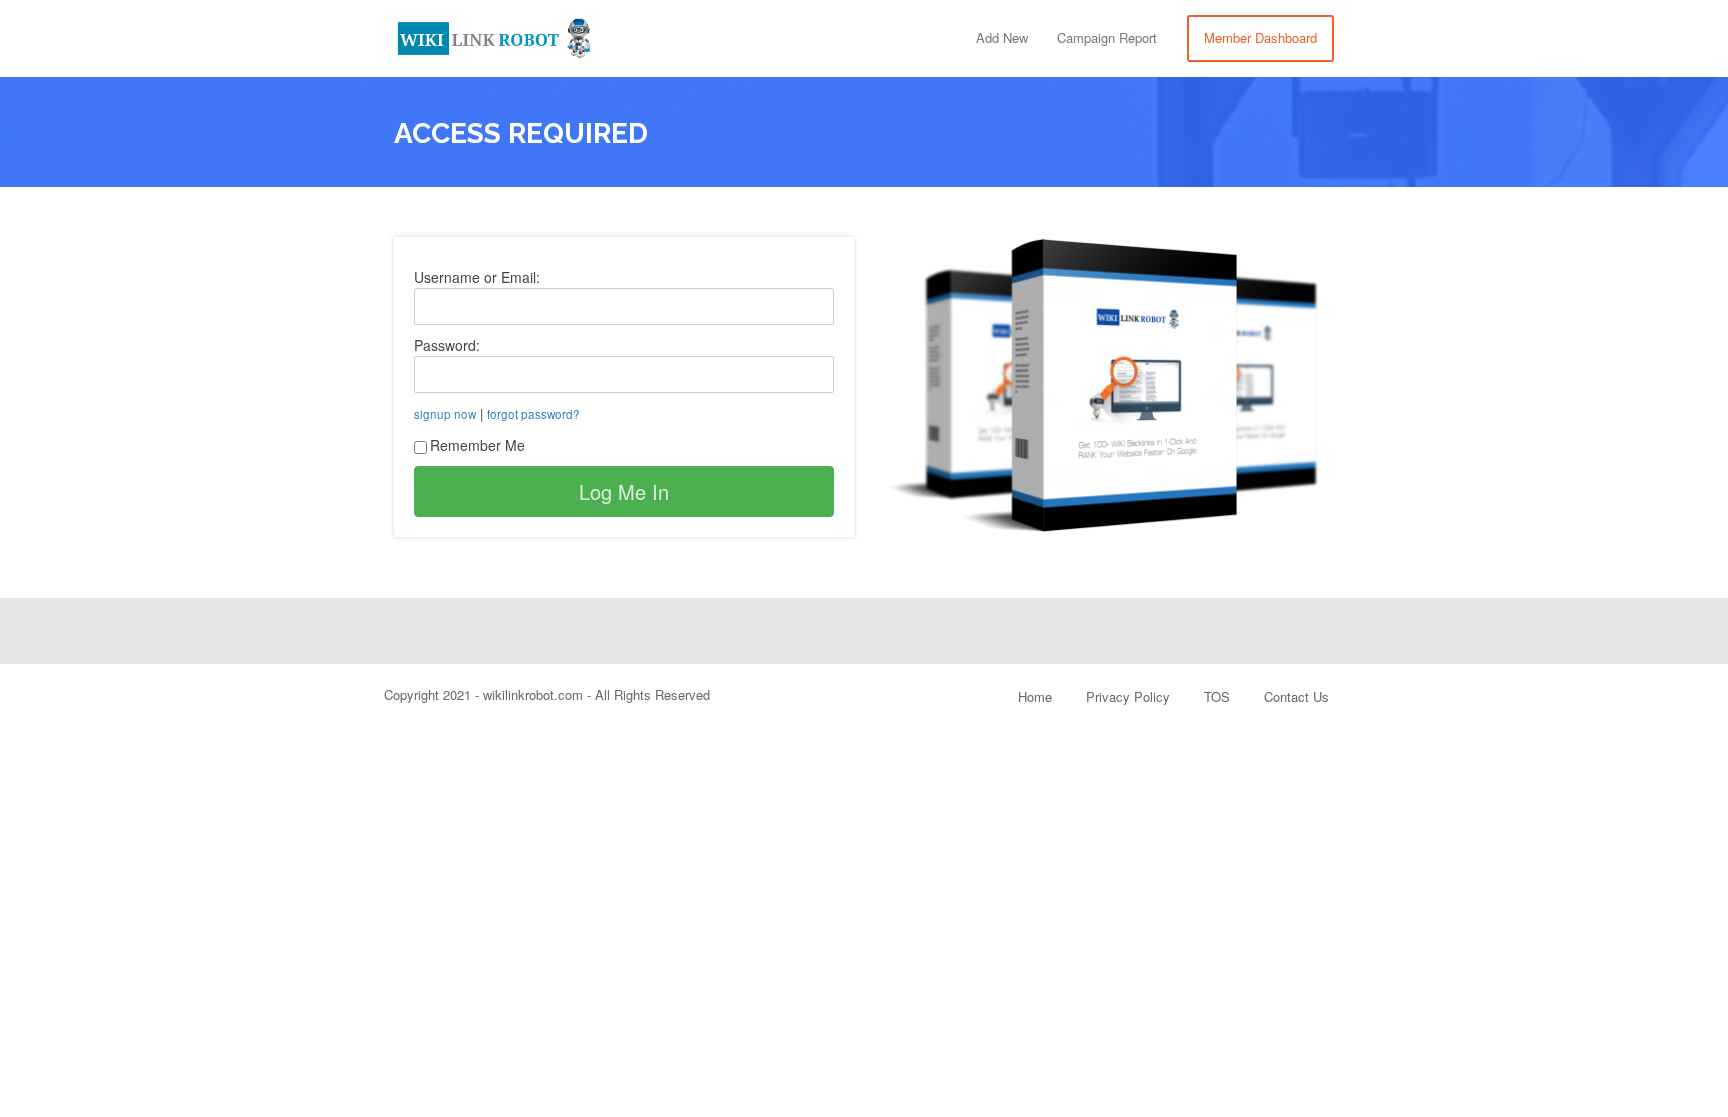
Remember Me (477, 445)
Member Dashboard (1260, 37)
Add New (1002, 37)
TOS (1217, 696)
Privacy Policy (1128, 696)
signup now (445, 414)
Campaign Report (1107, 37)
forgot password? (533, 414)
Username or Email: (477, 277)
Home (1035, 696)
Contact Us (1296, 696)
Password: (447, 345)
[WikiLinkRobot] (494, 34)
